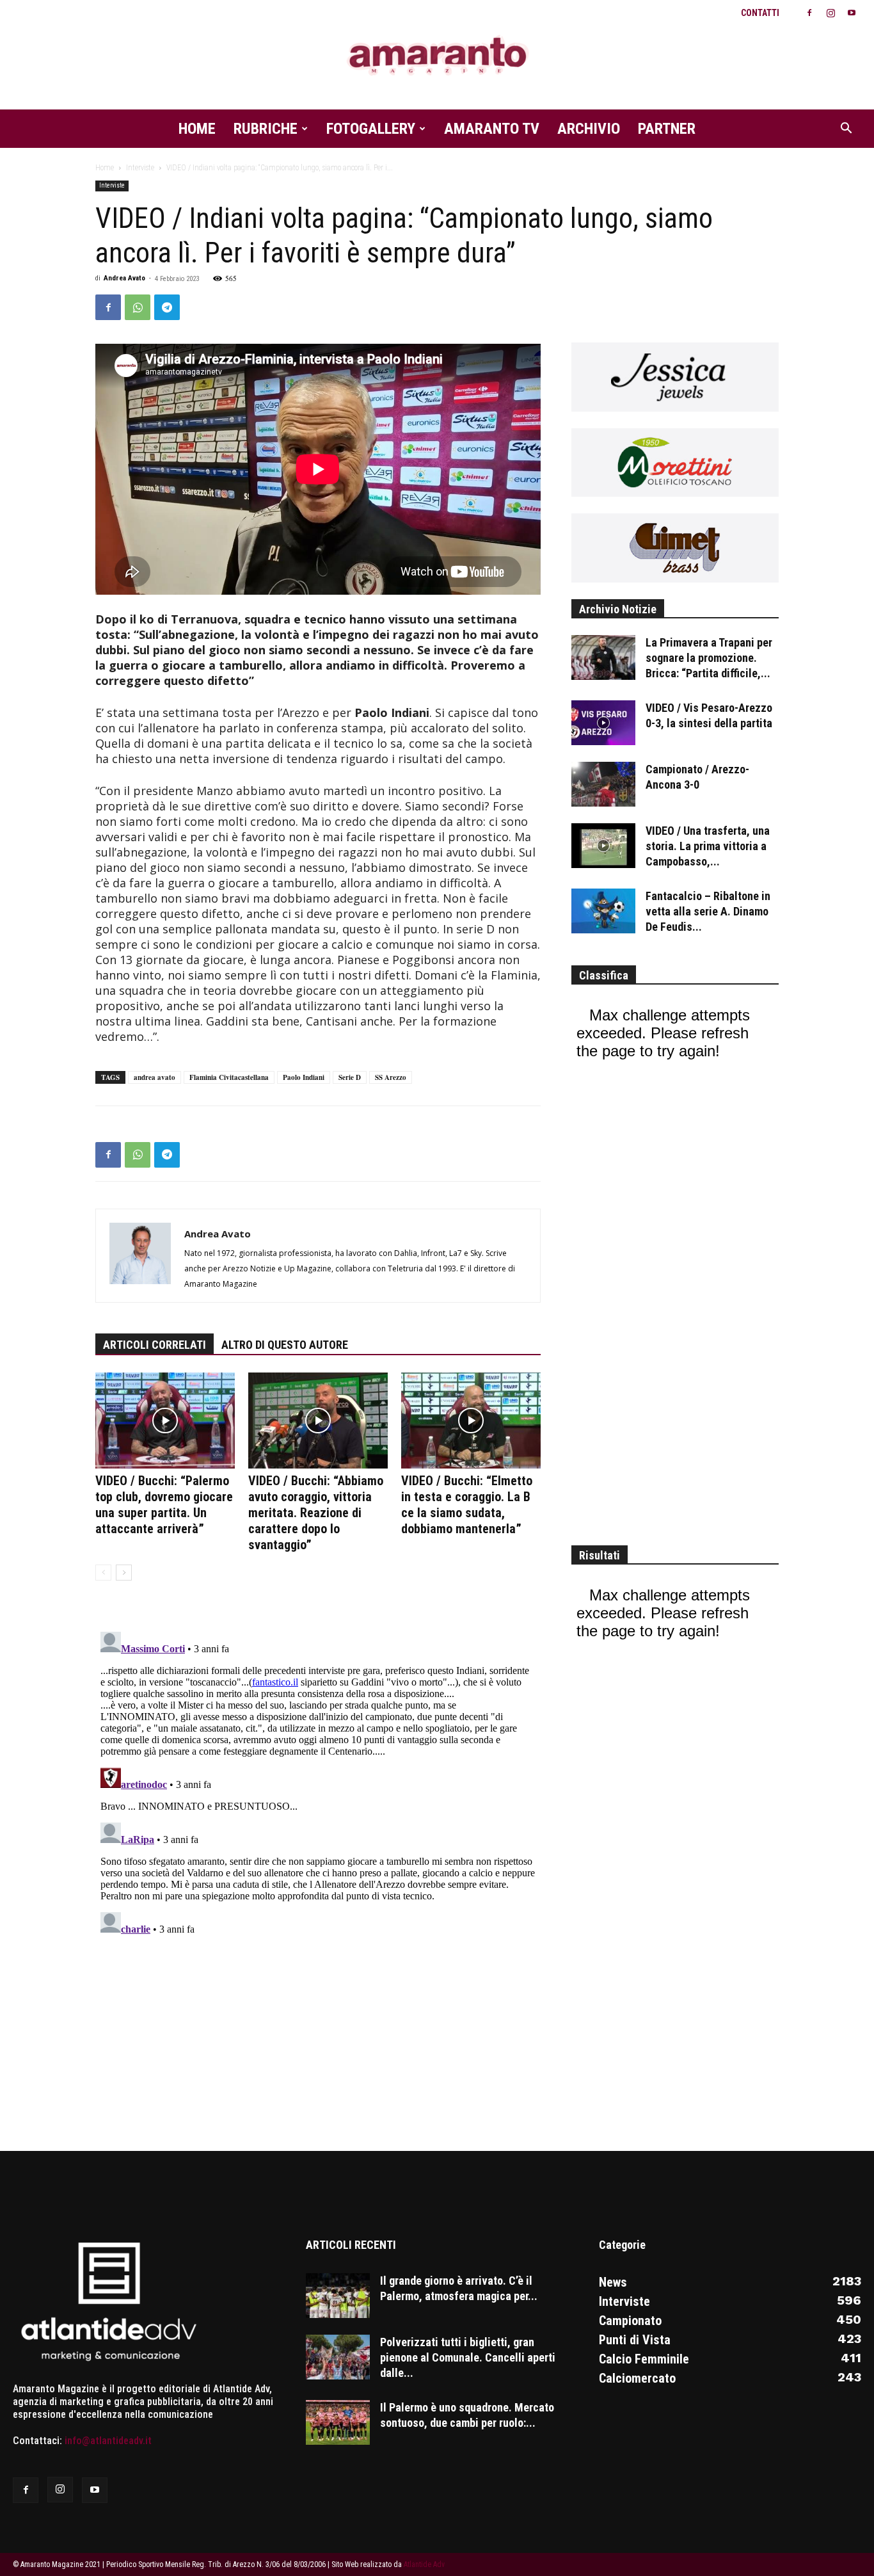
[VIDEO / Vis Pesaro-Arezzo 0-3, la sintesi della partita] (603, 723)
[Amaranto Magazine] (437, 56)
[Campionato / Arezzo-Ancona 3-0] (603, 784)
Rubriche (266, 129)
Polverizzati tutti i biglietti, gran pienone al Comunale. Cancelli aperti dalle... (468, 2357)
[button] (846, 129)
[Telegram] (167, 307)
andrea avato (155, 1077)
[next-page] (124, 1573)
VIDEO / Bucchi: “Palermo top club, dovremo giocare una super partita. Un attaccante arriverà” (164, 1505)
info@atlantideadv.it (108, 2441)
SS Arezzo (391, 1077)
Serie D (350, 1077)
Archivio (589, 129)
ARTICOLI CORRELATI (155, 1345)
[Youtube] (852, 13)
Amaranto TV (492, 129)
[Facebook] (809, 13)
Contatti (760, 13)
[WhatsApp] (138, 307)
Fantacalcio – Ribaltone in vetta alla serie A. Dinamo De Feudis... (708, 911)
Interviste (140, 168)
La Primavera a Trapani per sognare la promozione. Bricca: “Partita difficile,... (709, 658)
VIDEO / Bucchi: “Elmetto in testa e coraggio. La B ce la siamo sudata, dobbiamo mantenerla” (467, 1505)
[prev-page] (103, 1573)
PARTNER (667, 129)
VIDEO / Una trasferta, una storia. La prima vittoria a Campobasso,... (708, 846)
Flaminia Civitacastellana (229, 1077)
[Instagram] (830, 13)
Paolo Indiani (304, 1077)
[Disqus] (318, 1787)
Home (197, 129)
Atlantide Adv (424, 2564)
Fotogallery (371, 129)
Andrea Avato (124, 278)
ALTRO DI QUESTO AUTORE (285, 1345)
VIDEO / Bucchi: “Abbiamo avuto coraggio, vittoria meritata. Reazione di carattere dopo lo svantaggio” (316, 1513)
